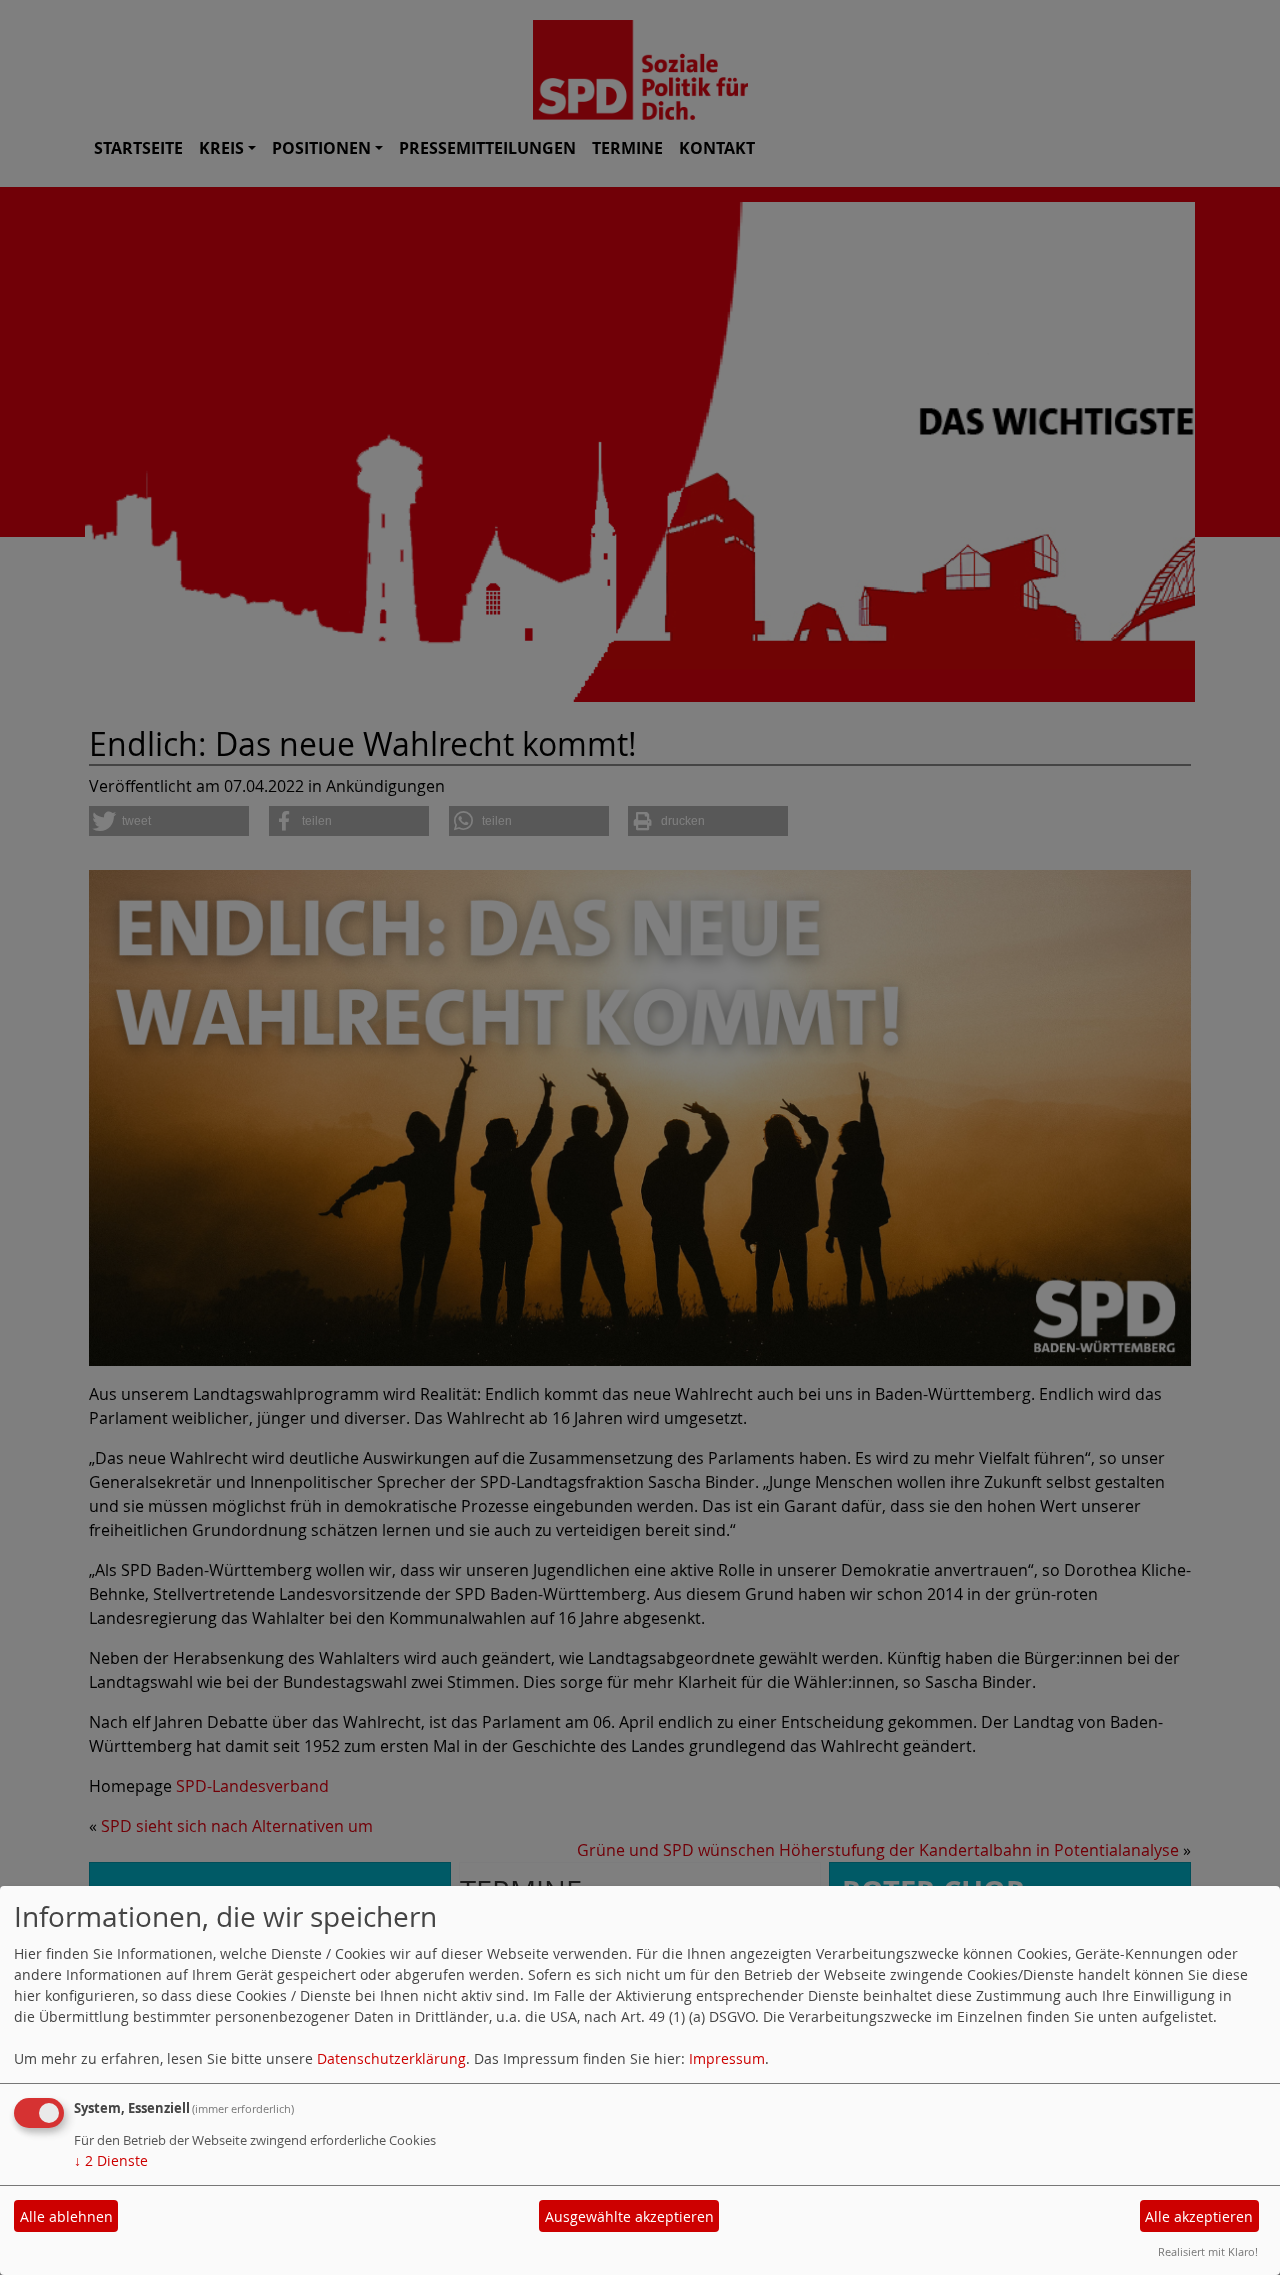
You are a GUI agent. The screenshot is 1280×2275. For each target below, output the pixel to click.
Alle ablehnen (66, 2216)
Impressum (727, 2058)
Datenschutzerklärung (391, 2058)
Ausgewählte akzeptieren (629, 2216)
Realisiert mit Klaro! (1208, 2251)
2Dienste (111, 2160)
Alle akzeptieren (1199, 2216)
